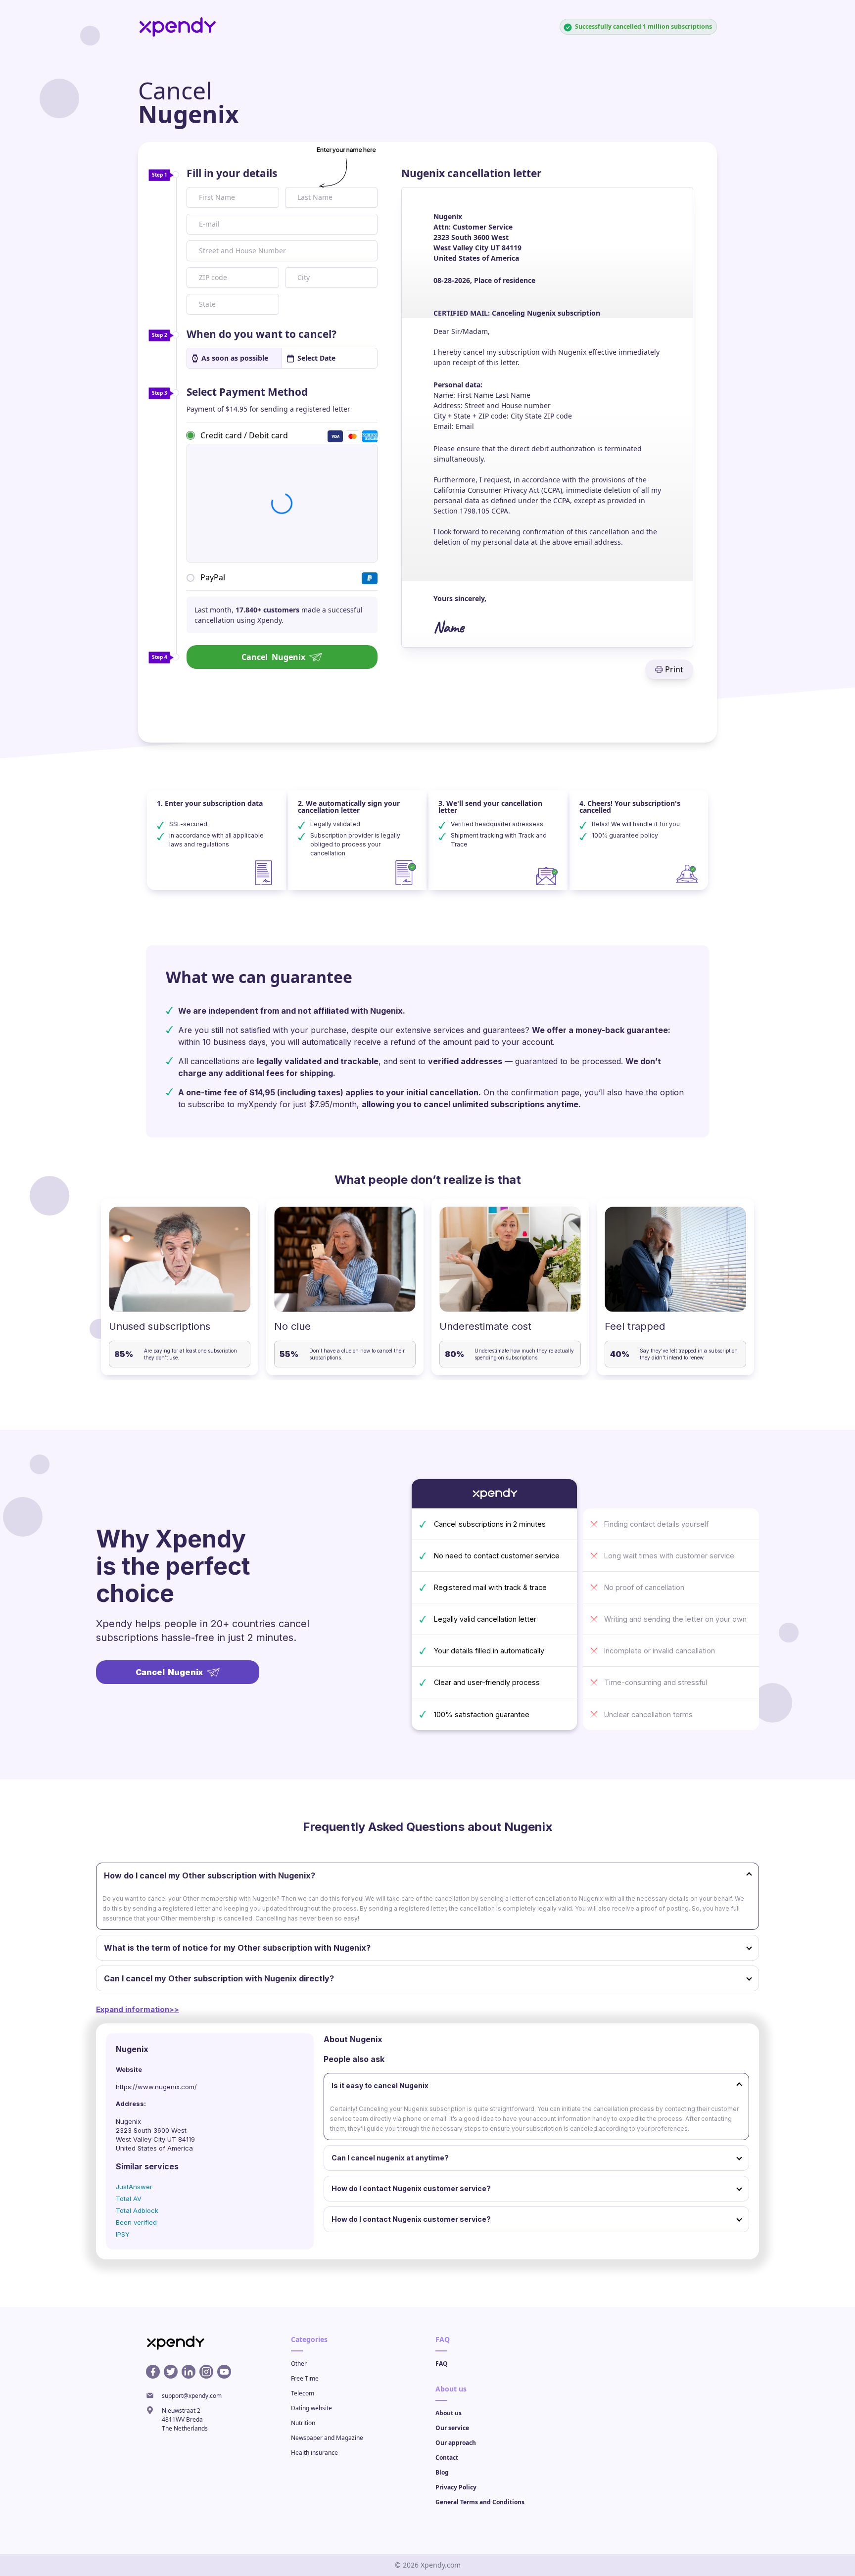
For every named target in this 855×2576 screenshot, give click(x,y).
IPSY (123, 2234)
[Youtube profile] (224, 2372)
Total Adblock (137, 2210)
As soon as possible (235, 358)
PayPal (213, 577)
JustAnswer (134, 2187)
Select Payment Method (247, 392)
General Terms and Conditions (480, 2502)
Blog (442, 2472)
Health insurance (314, 2453)
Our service (452, 2428)
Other (299, 2364)
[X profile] (171, 2372)
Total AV (129, 2199)
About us (449, 2413)
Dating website (311, 2408)
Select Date (316, 358)
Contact (447, 2458)
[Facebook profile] (153, 2372)
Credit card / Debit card (244, 435)
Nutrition (303, 2423)
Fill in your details (232, 173)
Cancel (273, 657)
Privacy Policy (456, 2487)
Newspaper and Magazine (327, 2438)
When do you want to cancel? (261, 334)
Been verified (136, 2222)
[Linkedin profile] (189, 2372)
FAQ (442, 2364)
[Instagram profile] (206, 2372)
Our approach (456, 2443)
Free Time (305, 2378)
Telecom (303, 2393)
